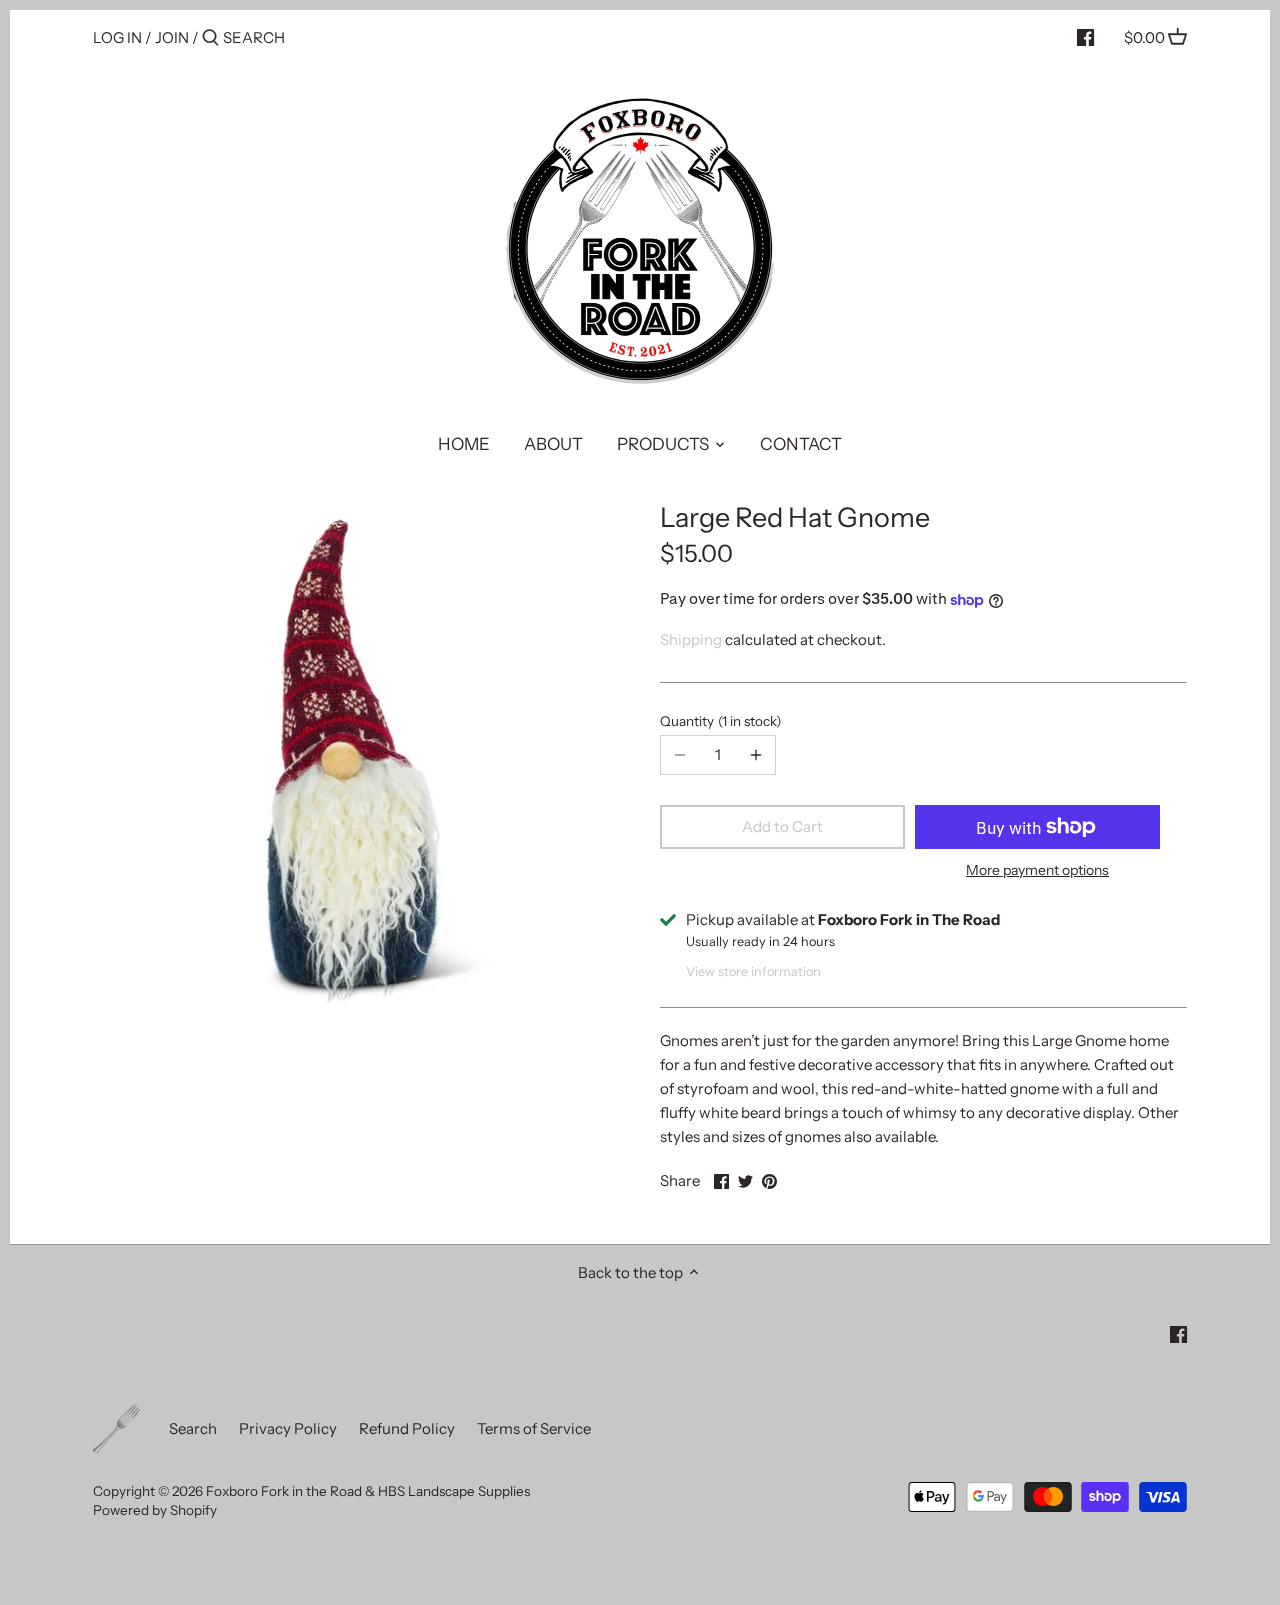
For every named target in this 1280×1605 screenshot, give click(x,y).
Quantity (718, 721)
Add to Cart (782, 826)
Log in (117, 37)
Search (193, 1428)
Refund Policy (407, 1428)
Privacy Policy (288, 1428)
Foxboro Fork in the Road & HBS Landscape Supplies (368, 1491)
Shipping (691, 639)
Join (172, 37)
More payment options (1037, 870)
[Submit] (210, 38)
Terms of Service (534, 1428)
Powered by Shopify (155, 1510)
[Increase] (756, 755)
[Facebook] (1085, 37)
